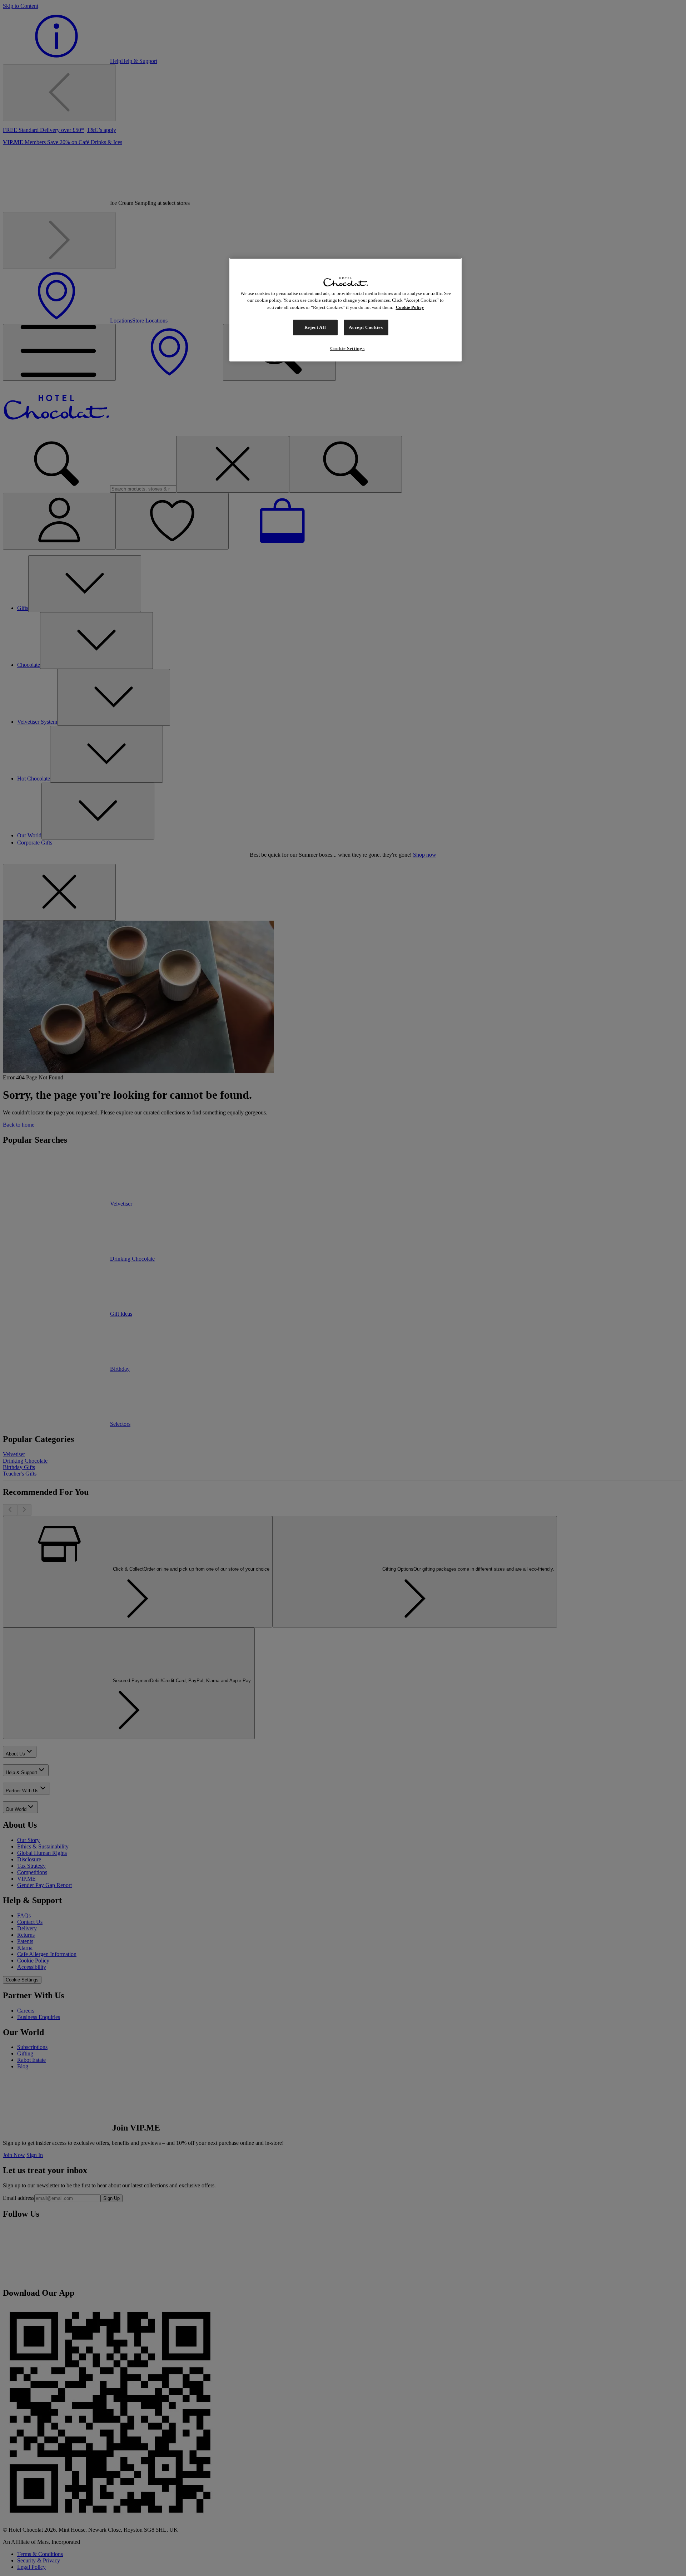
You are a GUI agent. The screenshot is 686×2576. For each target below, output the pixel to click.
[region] (346, 310)
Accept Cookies (366, 327)
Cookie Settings (347, 348)
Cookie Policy (410, 307)
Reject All (315, 327)
